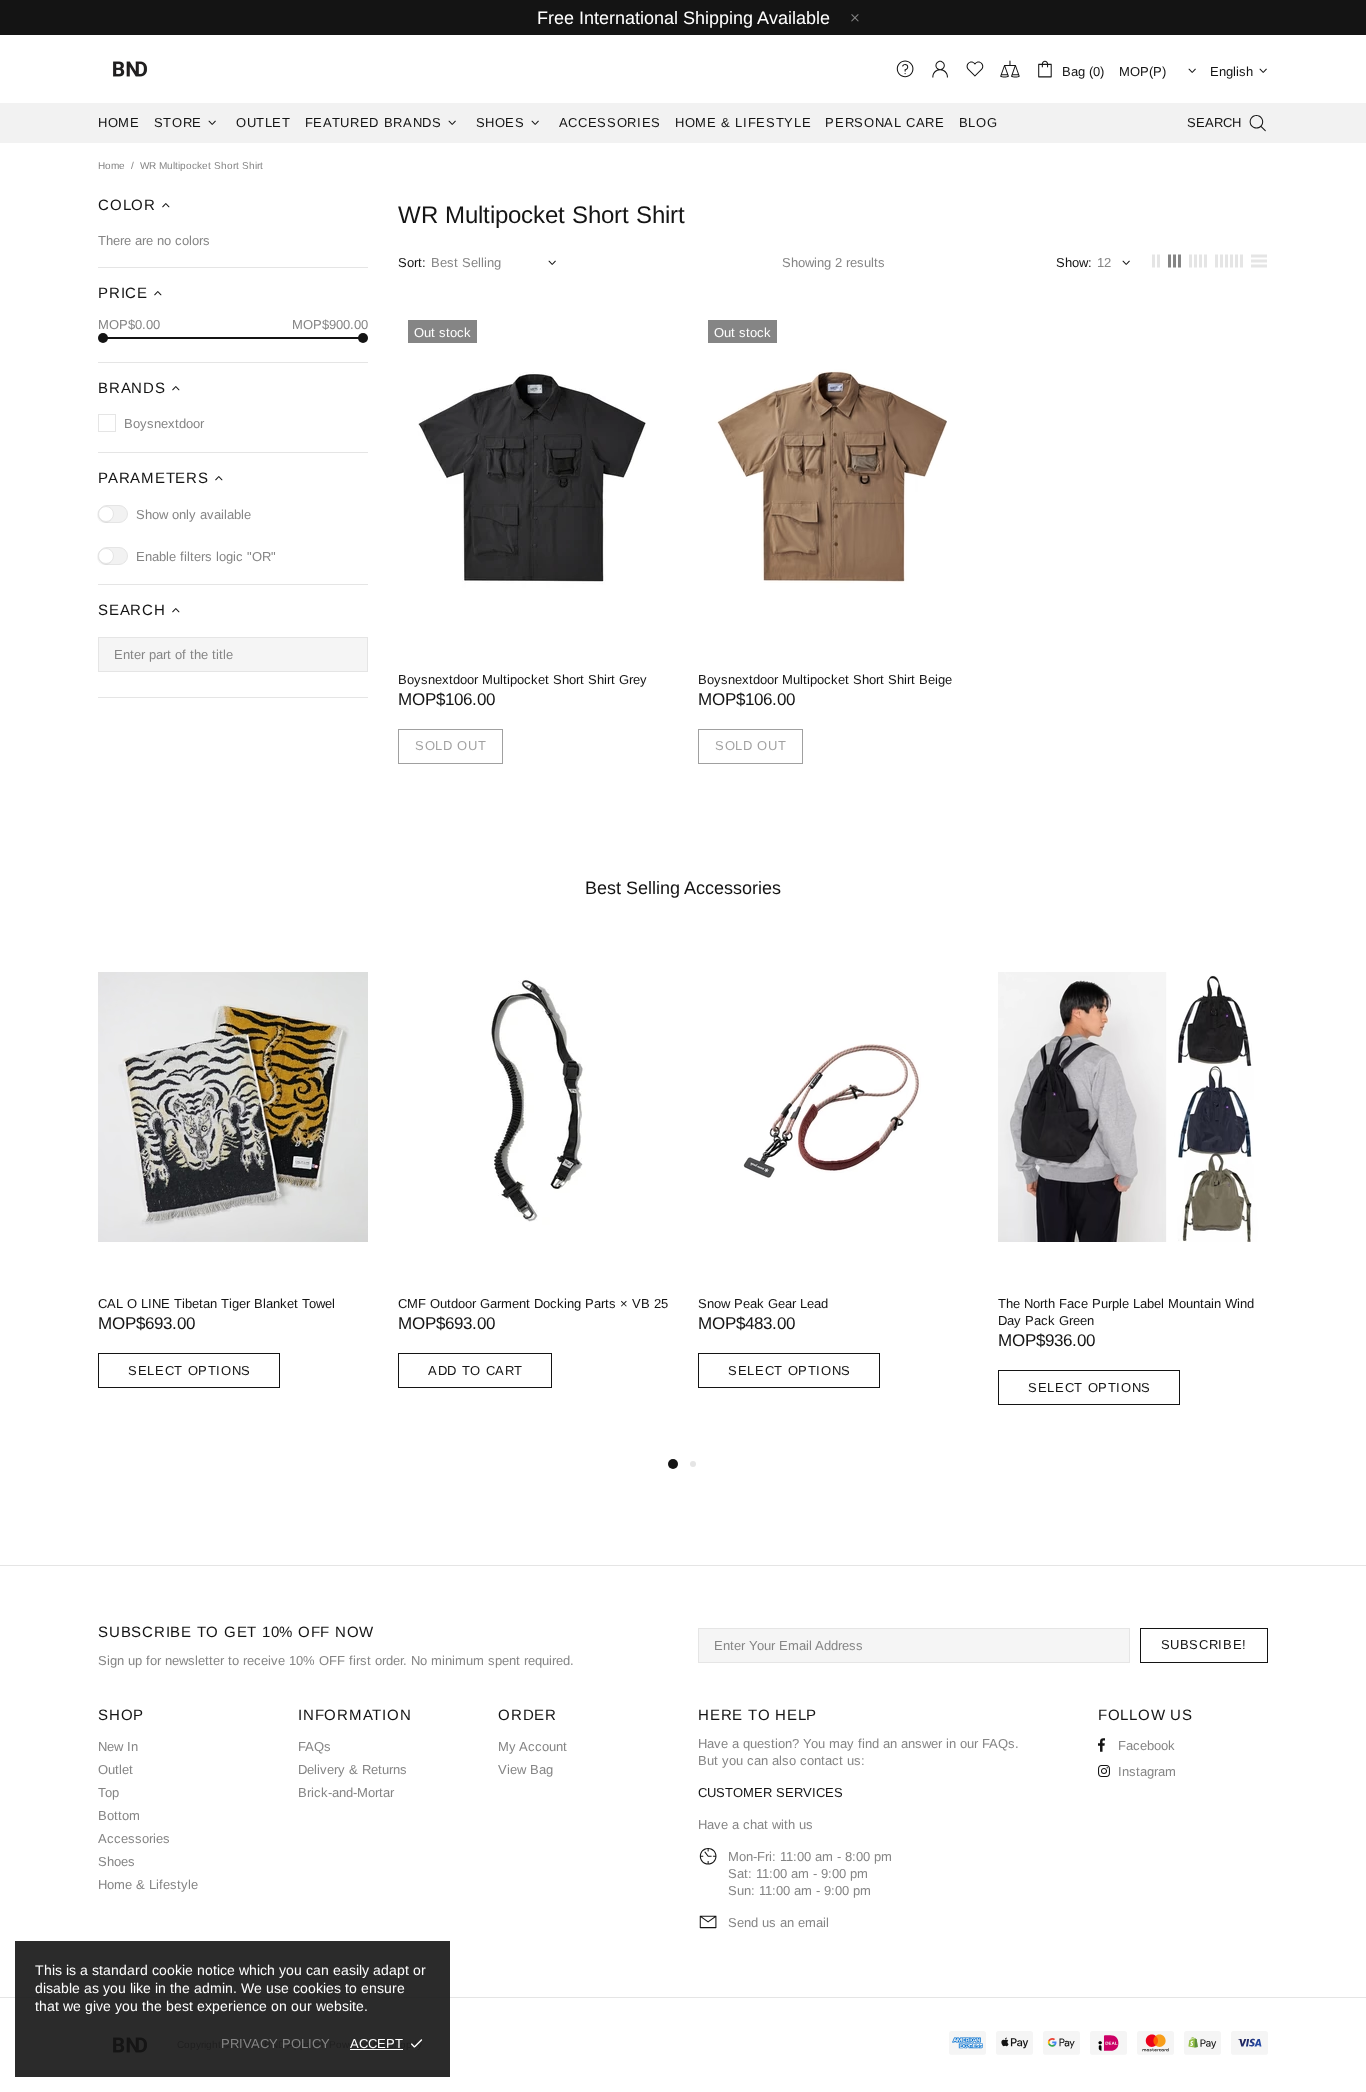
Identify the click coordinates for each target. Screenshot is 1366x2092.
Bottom (119, 1815)
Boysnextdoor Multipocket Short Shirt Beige (825, 679)
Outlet (115, 1769)
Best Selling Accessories (683, 888)
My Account (532, 1746)
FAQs (314, 1746)
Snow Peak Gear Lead (354, 1303)
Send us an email (778, 1922)
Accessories (134, 1838)
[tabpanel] (424, 1185)
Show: (1074, 262)
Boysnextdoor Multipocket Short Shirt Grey (522, 679)
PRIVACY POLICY (275, 2043)
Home (111, 165)
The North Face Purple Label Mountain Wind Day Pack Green (717, 1312)
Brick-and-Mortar (346, 1792)
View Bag (525, 1769)
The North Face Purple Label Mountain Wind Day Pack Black (1017, 1312)
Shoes (116, 1861)
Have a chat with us (755, 1824)
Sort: (412, 262)
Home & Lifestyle (148, 1884)
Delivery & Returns (352, 1769)
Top (108, 1792)
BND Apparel (130, 69)
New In (118, 1746)
